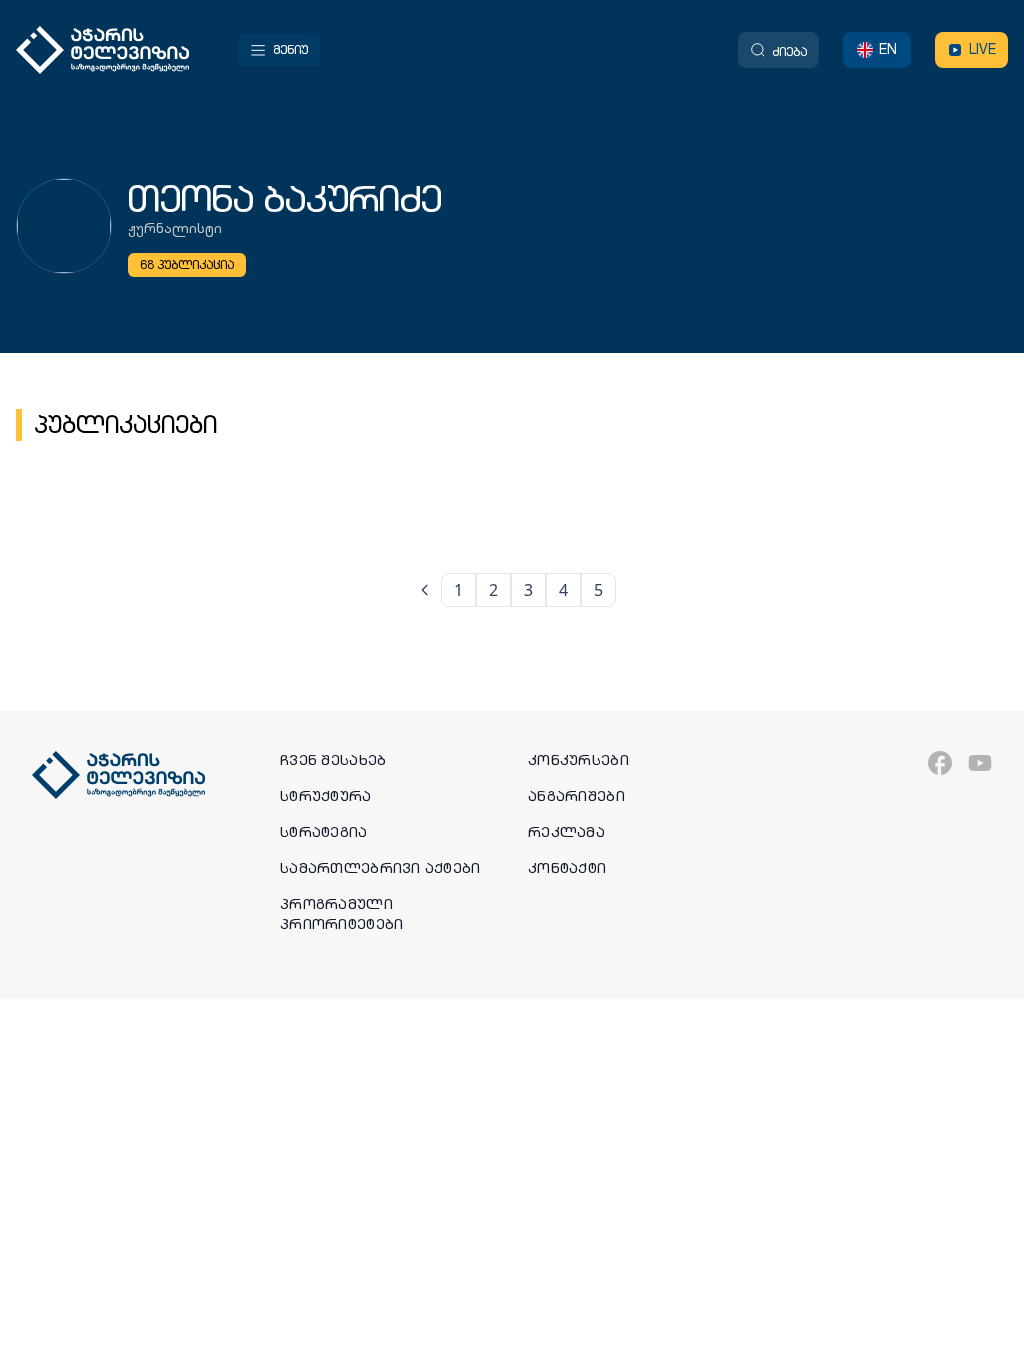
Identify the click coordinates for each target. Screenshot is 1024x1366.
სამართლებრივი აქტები (380, 868)
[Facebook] (940, 763)
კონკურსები (578, 760)
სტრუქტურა (326, 796)
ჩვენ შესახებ (333, 760)
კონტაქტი (567, 868)
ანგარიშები (576, 796)
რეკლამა (566, 832)
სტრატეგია (324, 832)
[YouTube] (980, 763)
